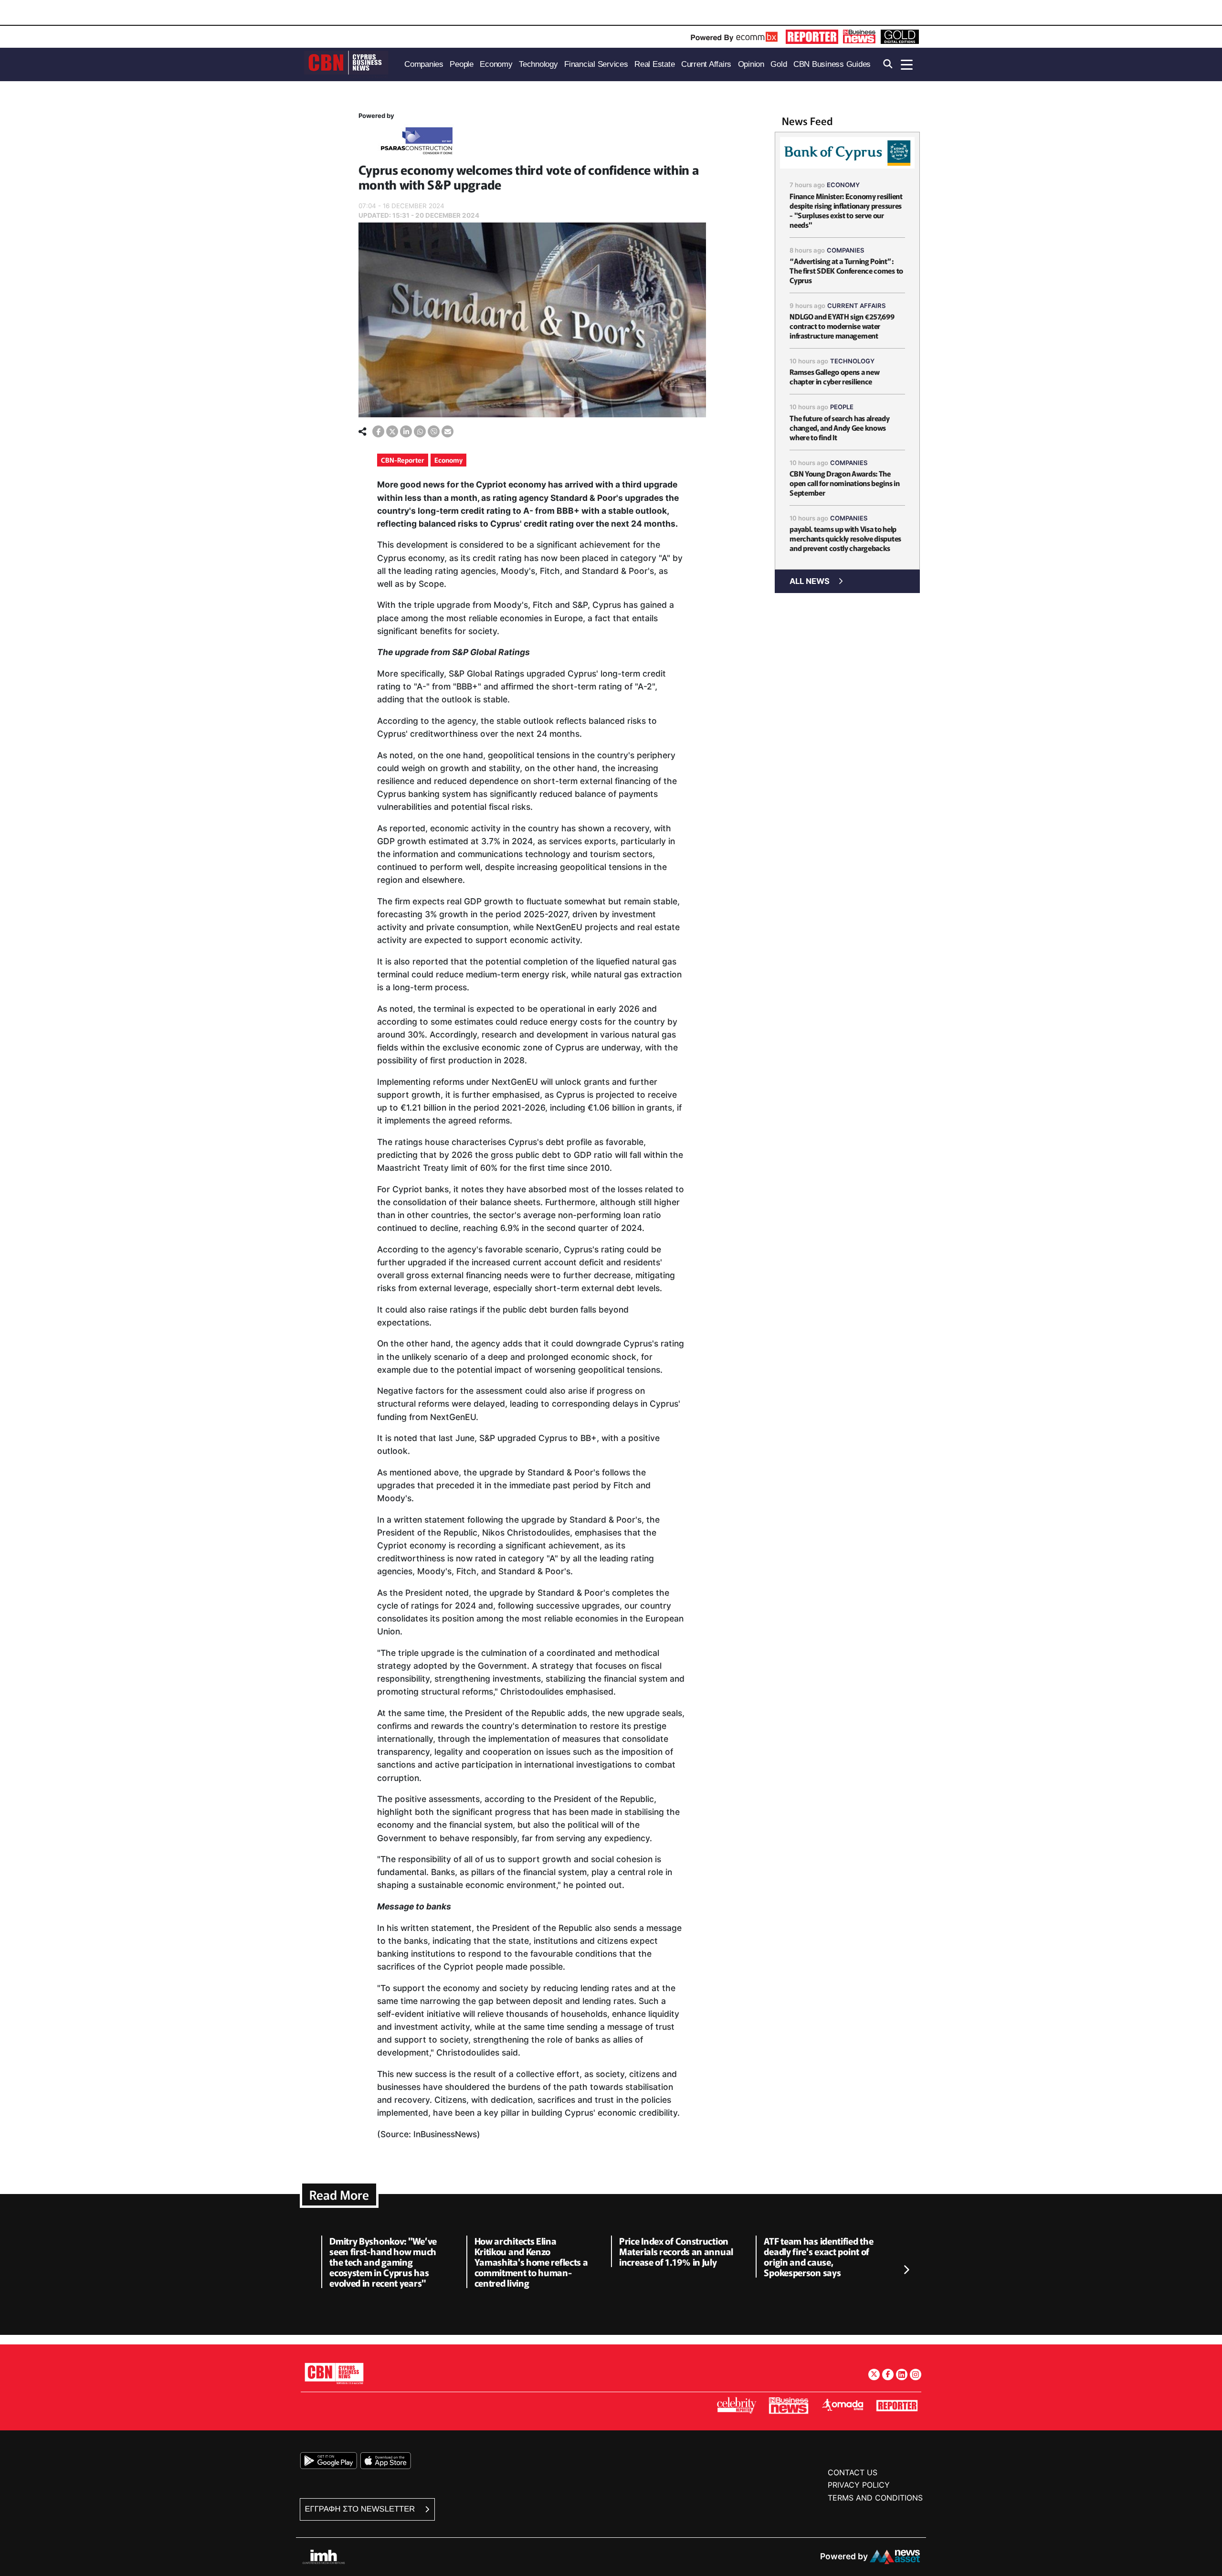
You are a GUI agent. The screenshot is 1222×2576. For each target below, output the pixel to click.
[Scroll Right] (906, 2270)
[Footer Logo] (334, 2373)
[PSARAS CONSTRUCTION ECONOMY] (417, 143)
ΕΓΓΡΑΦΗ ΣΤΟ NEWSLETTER (361, 2509)
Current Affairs (857, 306)
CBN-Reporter (403, 460)
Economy (448, 460)
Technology (852, 361)
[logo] (346, 64)
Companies (846, 250)
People (842, 407)
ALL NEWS (810, 581)
